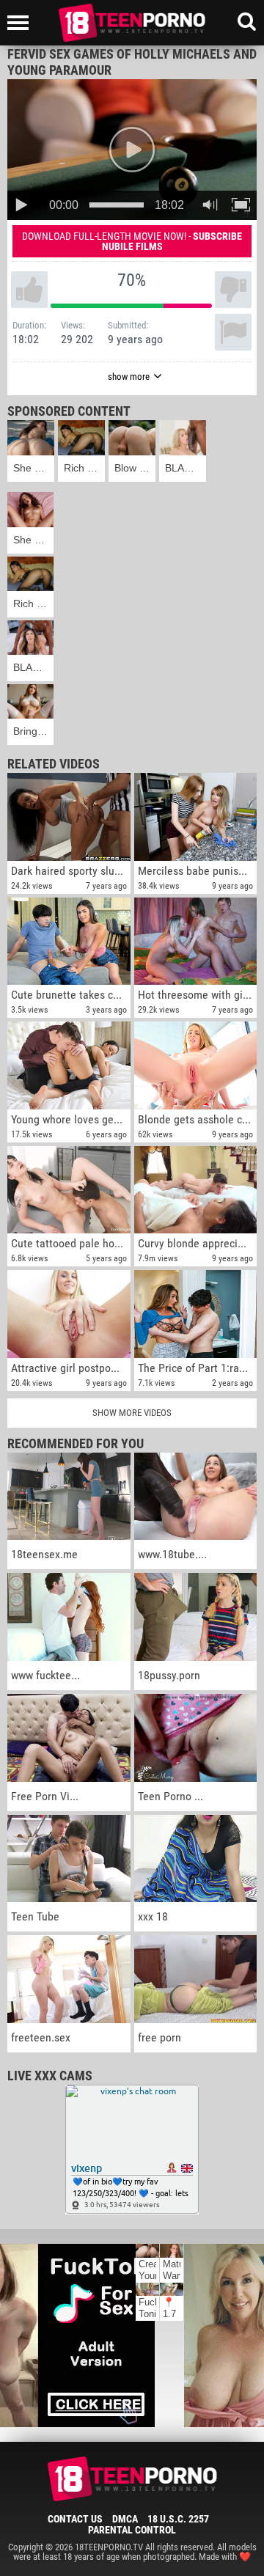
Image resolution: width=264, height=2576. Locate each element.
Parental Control (132, 2530)
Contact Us (75, 2519)
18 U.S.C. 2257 (178, 2519)
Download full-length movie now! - (132, 241)
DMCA (125, 2519)
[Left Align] (22, 23)
